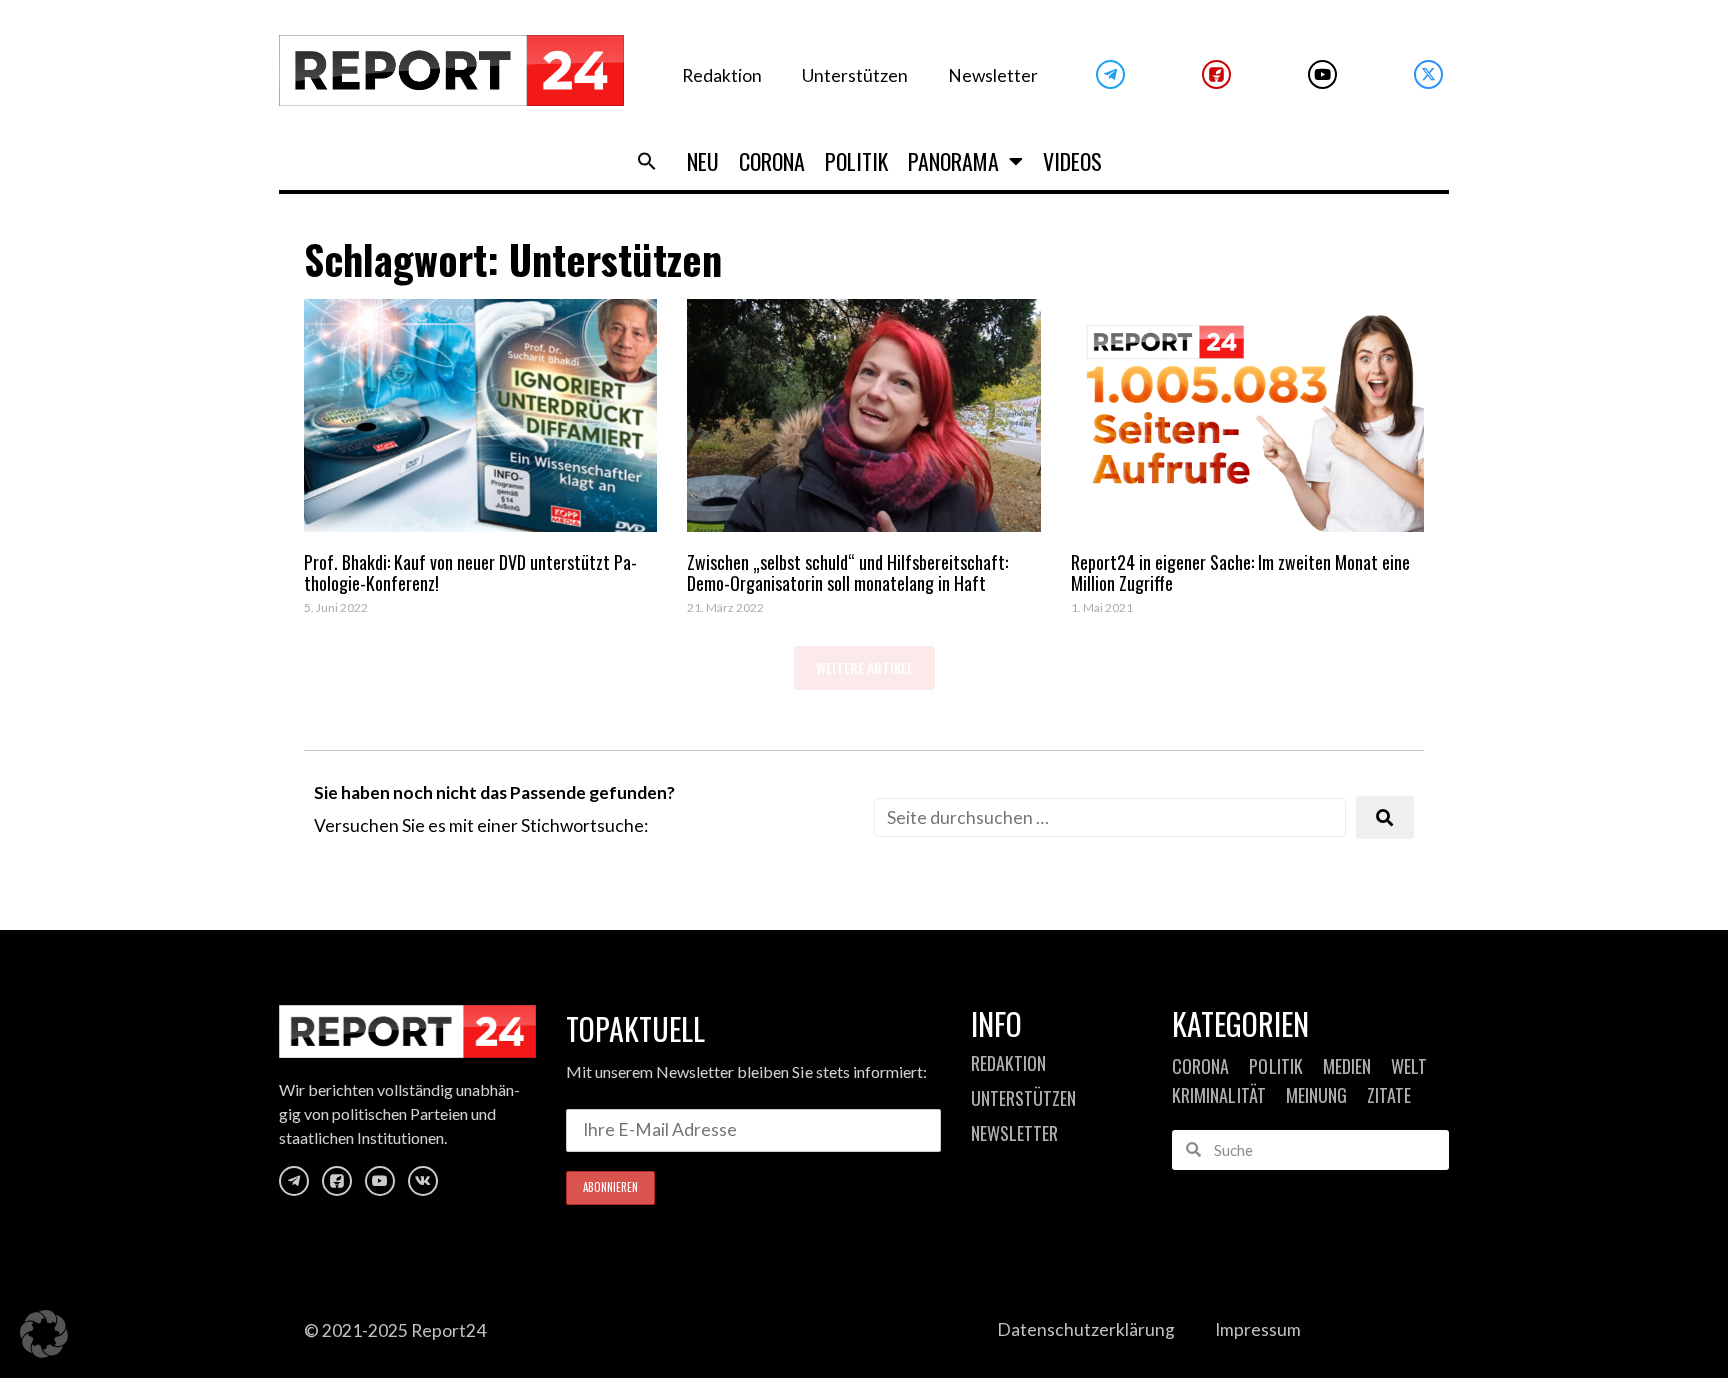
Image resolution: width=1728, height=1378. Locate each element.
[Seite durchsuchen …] (1110, 817)
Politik (856, 161)
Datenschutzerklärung (1086, 1329)
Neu (703, 161)
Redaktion (722, 75)
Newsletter (993, 75)
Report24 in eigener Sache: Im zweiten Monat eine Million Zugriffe (1240, 573)
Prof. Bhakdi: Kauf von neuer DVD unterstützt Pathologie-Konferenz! (470, 573)
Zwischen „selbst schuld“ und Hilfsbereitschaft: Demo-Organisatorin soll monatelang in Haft (847, 573)
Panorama (953, 161)
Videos (1072, 161)
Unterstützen (855, 75)
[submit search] (1385, 817)
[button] (647, 161)
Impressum (1258, 1329)
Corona (772, 161)
